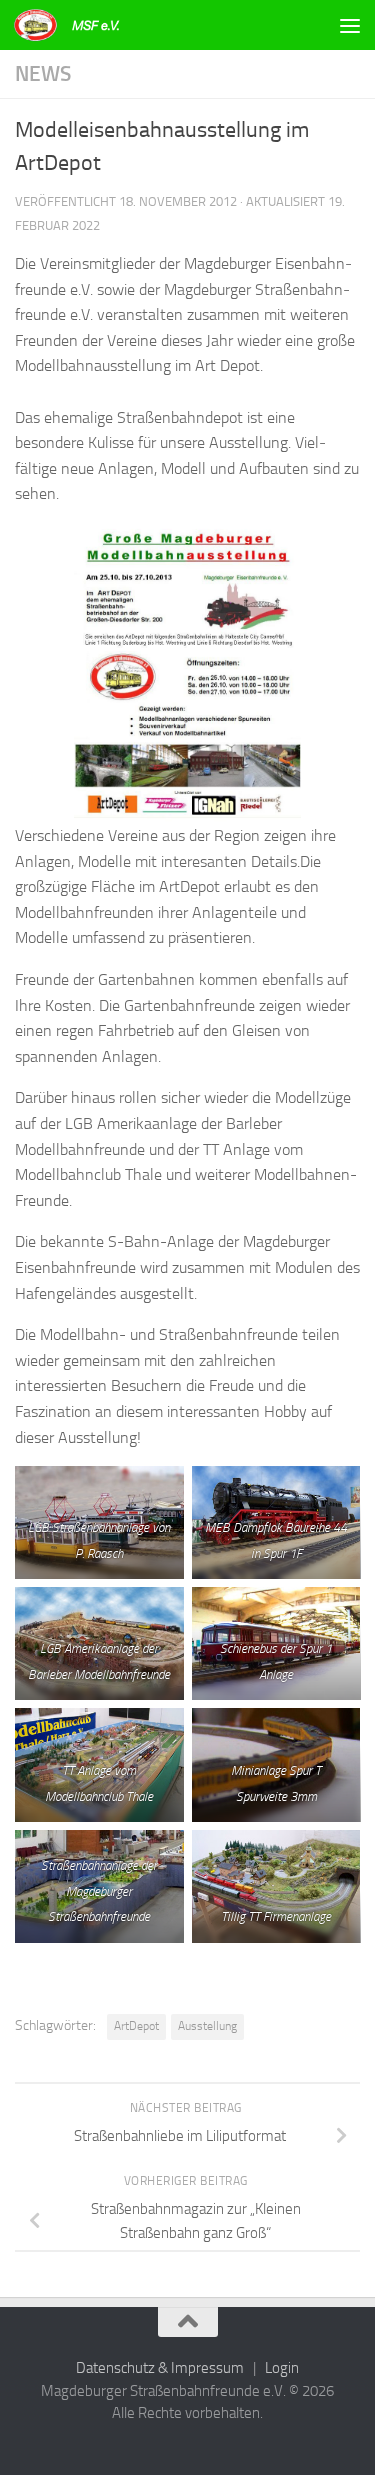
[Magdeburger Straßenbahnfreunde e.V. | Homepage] (87, 25)
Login (282, 2368)
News (43, 73)
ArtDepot (136, 2026)
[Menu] (350, 25)
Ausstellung (207, 2026)
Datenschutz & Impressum (160, 2368)
